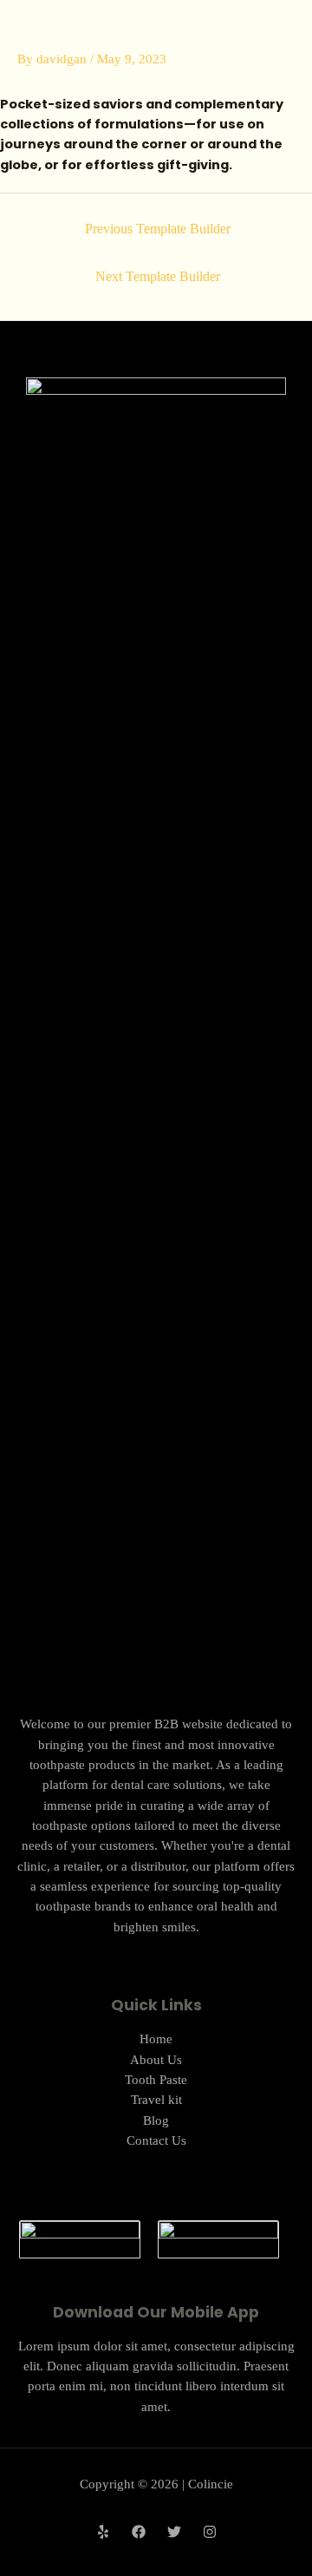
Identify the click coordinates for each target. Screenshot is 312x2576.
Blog (156, 2120)
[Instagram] (210, 2532)
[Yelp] (103, 2532)
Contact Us (156, 2140)
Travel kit (156, 2100)
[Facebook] (139, 2532)
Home (156, 2039)
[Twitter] (174, 2532)
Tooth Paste (156, 2080)
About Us (156, 2060)
